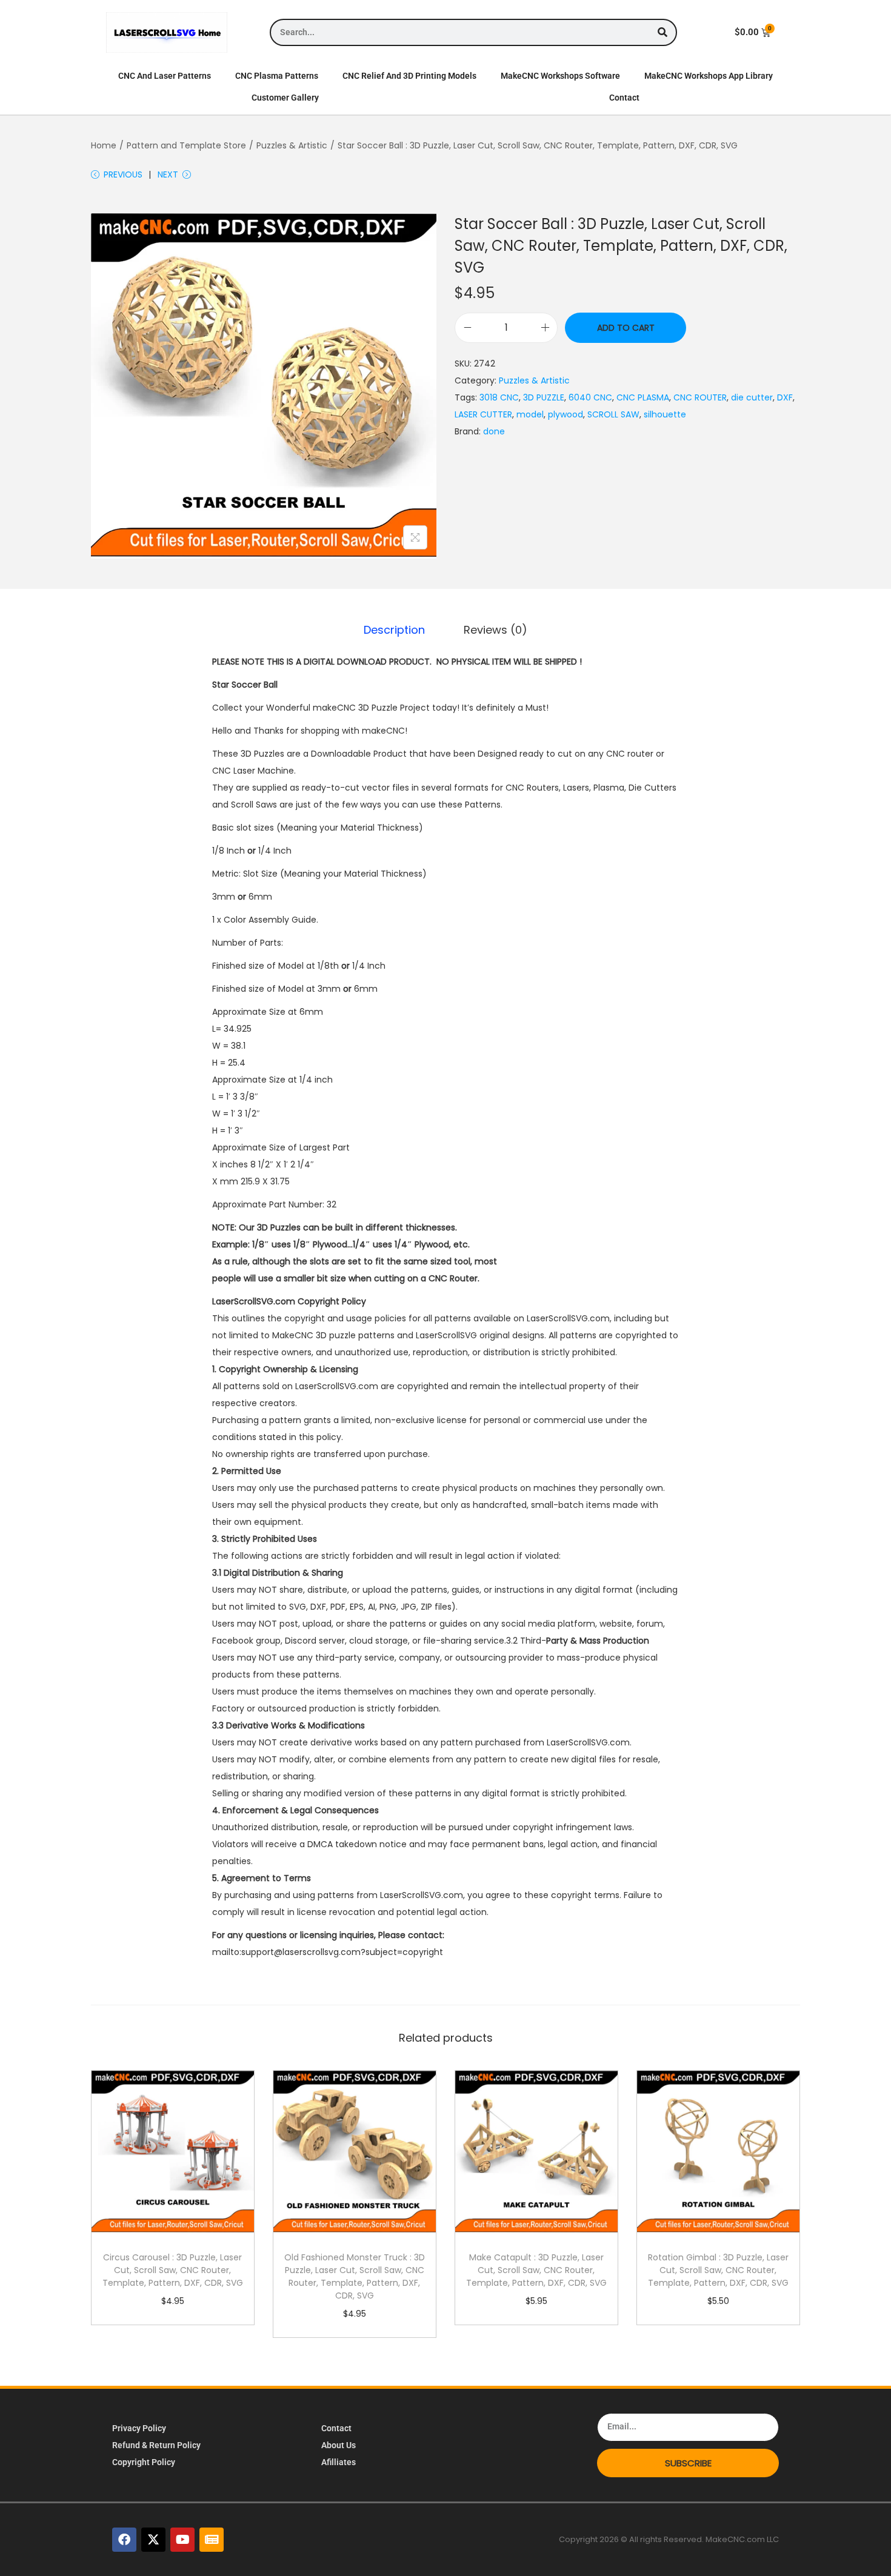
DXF (785, 397)
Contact (624, 98)
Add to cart (626, 328)
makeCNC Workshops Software (560, 76)
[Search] (662, 32)
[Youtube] (182, 2540)
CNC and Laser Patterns (165, 76)
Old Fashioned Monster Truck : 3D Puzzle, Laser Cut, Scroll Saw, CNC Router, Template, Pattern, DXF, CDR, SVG (355, 2276)
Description (394, 630)
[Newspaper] (212, 2540)
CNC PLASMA (643, 397)
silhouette (665, 414)
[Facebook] (124, 2540)
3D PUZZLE (544, 397)
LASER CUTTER (483, 414)
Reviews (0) (496, 630)
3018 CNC (499, 397)
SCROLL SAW (613, 414)
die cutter (752, 397)
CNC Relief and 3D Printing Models (409, 76)
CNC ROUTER (700, 397)
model (530, 414)
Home (104, 145)
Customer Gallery (285, 98)
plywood (566, 414)
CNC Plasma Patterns (277, 76)
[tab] (394, 630)
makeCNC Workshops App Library (709, 76)
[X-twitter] (153, 2540)
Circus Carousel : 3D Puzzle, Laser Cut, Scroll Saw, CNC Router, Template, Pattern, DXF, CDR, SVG (173, 2270)
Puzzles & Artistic (292, 145)
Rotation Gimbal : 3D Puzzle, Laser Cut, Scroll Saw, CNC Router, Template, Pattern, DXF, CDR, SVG (718, 2270)
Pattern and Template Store (186, 145)
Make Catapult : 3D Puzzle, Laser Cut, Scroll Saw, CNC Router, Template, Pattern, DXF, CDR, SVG (536, 2270)
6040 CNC (590, 397)
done (494, 431)
